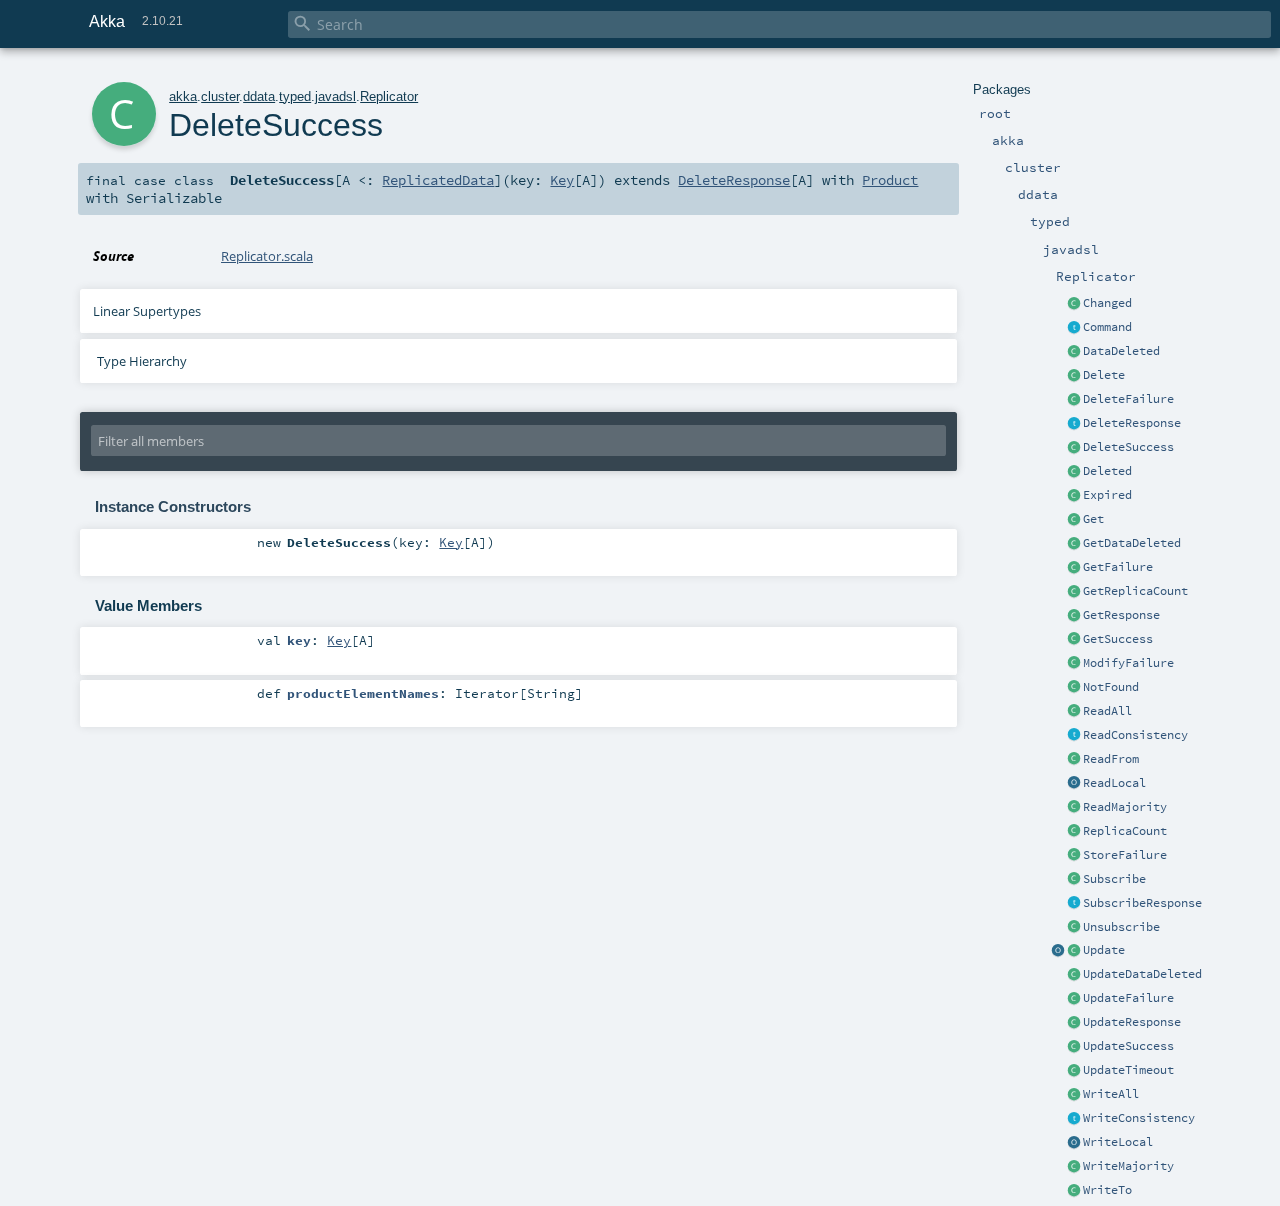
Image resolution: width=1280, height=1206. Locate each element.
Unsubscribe (1121, 927)
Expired (1107, 495)
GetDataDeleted (1132, 543)
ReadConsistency (1135, 735)
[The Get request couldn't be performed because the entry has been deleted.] (1074, 544)
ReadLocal (1114, 783)
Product (890, 180)
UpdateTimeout (1128, 1070)
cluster (220, 96)
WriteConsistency (1139, 1118)
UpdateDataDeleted (1142, 974)
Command (1107, 327)
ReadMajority (1125, 807)
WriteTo (1107, 1190)
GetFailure (1118, 567)
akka (183, 96)
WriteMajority (1128, 1166)
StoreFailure (1125, 855)
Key (562, 180)
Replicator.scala (267, 256)
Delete (1104, 375)
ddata (259, 96)
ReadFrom (1111, 759)
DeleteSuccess (1128, 447)
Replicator (389, 96)
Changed (1107, 303)
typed (295, 96)
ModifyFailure (1128, 663)
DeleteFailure (1128, 399)
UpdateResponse (1132, 1022)
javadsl (335, 96)
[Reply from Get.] (1074, 640)
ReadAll (1107, 711)
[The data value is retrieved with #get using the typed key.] (1074, 304)
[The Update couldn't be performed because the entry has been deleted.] (1074, 975)
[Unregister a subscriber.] (1074, 928)
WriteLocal (1118, 1142)
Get (1093, 519)
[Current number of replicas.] (1074, 832)
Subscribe (1114, 879)
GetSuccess (1118, 639)
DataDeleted (1121, 351)
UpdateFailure (1128, 998)
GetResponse (1121, 615)
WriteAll (1111, 1094)
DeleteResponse (1132, 423)
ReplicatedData (438, 180)
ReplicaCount (1125, 831)
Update (1104, 950)
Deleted (1107, 471)
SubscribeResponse (1142, 903)
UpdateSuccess (1128, 1046)
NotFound (1111, 687)
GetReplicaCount (1135, 591)
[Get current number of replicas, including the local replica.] (1074, 592)
